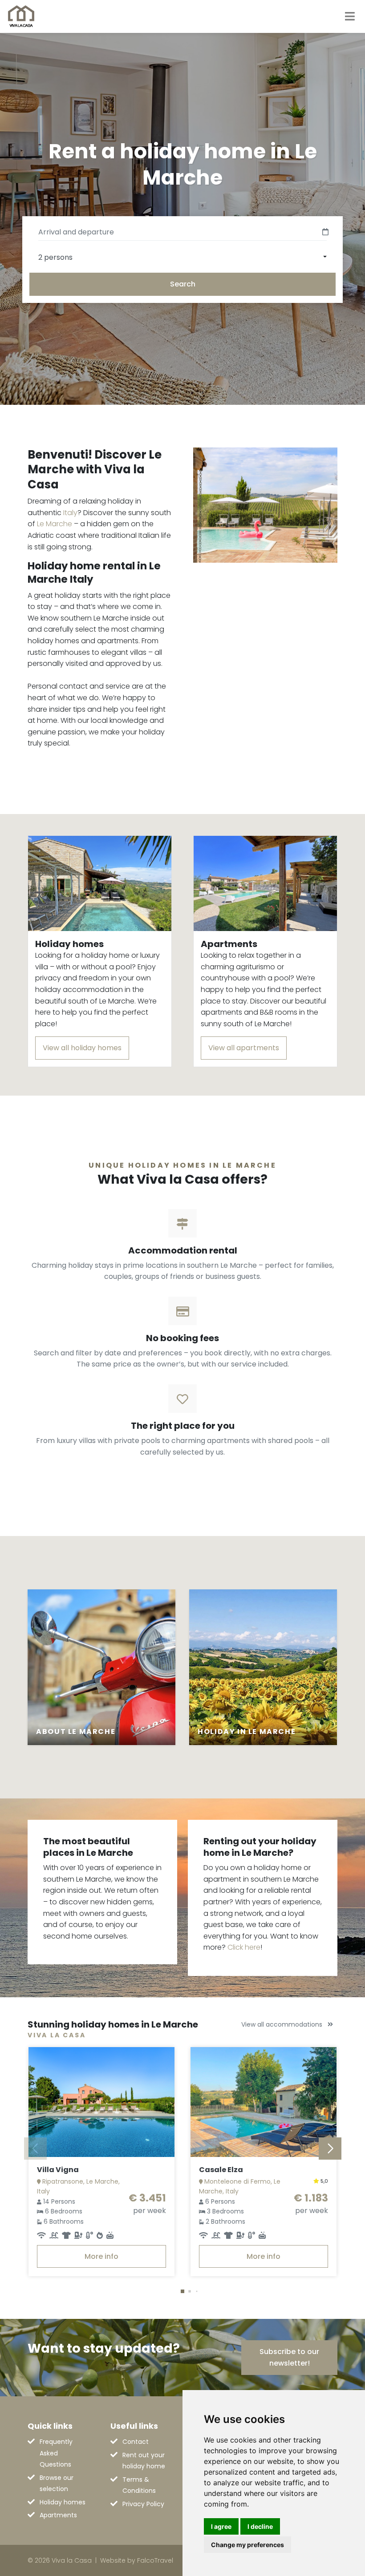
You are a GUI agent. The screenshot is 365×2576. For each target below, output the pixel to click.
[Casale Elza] (264, 2102)
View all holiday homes (82, 1048)
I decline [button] (260, 2526)
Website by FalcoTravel (137, 2560)
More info (101, 2256)
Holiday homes (63, 2502)
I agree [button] (221, 2526)
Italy (70, 513)
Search (183, 284)
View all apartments (244, 1048)
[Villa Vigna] (101, 2102)
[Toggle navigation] (350, 16)
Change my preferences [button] (247, 2545)
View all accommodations (283, 2024)
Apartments (58, 2515)
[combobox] (182, 257)
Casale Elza (221, 2170)
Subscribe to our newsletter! (289, 2357)
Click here (244, 1947)
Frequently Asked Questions (56, 2453)
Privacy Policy (143, 2504)
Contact (136, 2442)
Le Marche (55, 524)
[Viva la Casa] (21, 16)
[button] (182, 2291)
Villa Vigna (58, 2170)
